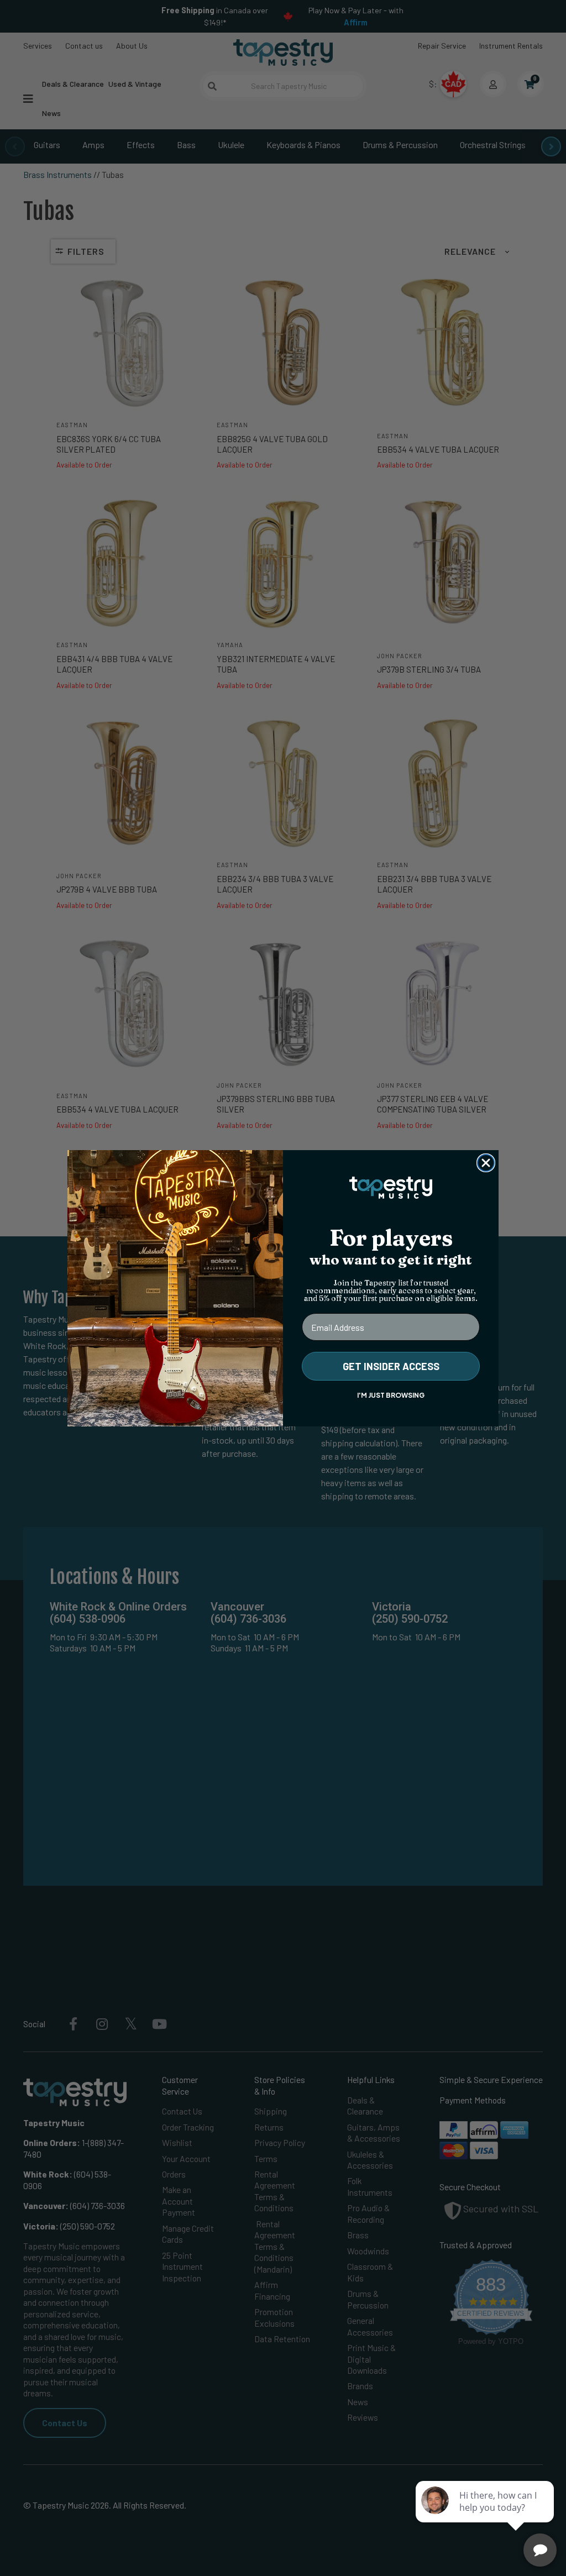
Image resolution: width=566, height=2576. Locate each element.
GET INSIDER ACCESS (391, 1366)
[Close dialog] (486, 1163)
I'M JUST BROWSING (391, 1395)
